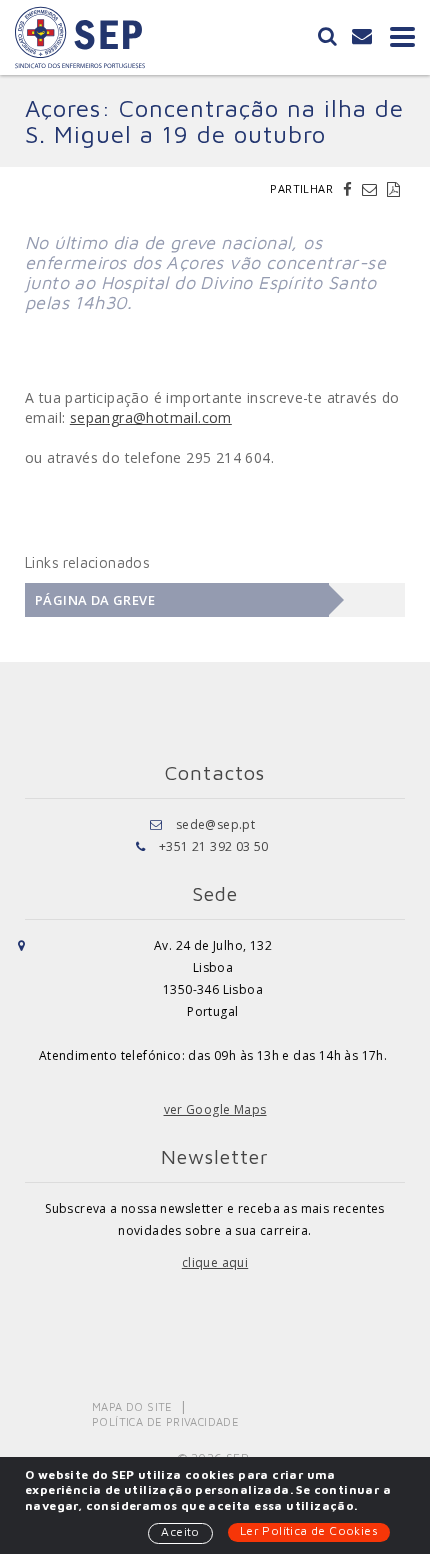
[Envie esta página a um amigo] (372, 189)
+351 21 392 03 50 (214, 846)
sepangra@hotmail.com (151, 417)
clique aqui (215, 1262)
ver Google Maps (215, 1109)
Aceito (180, 1531)
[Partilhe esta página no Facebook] (350, 189)
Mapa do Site (132, 1406)
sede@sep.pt (215, 824)
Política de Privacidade (165, 1421)
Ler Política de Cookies (309, 1530)
